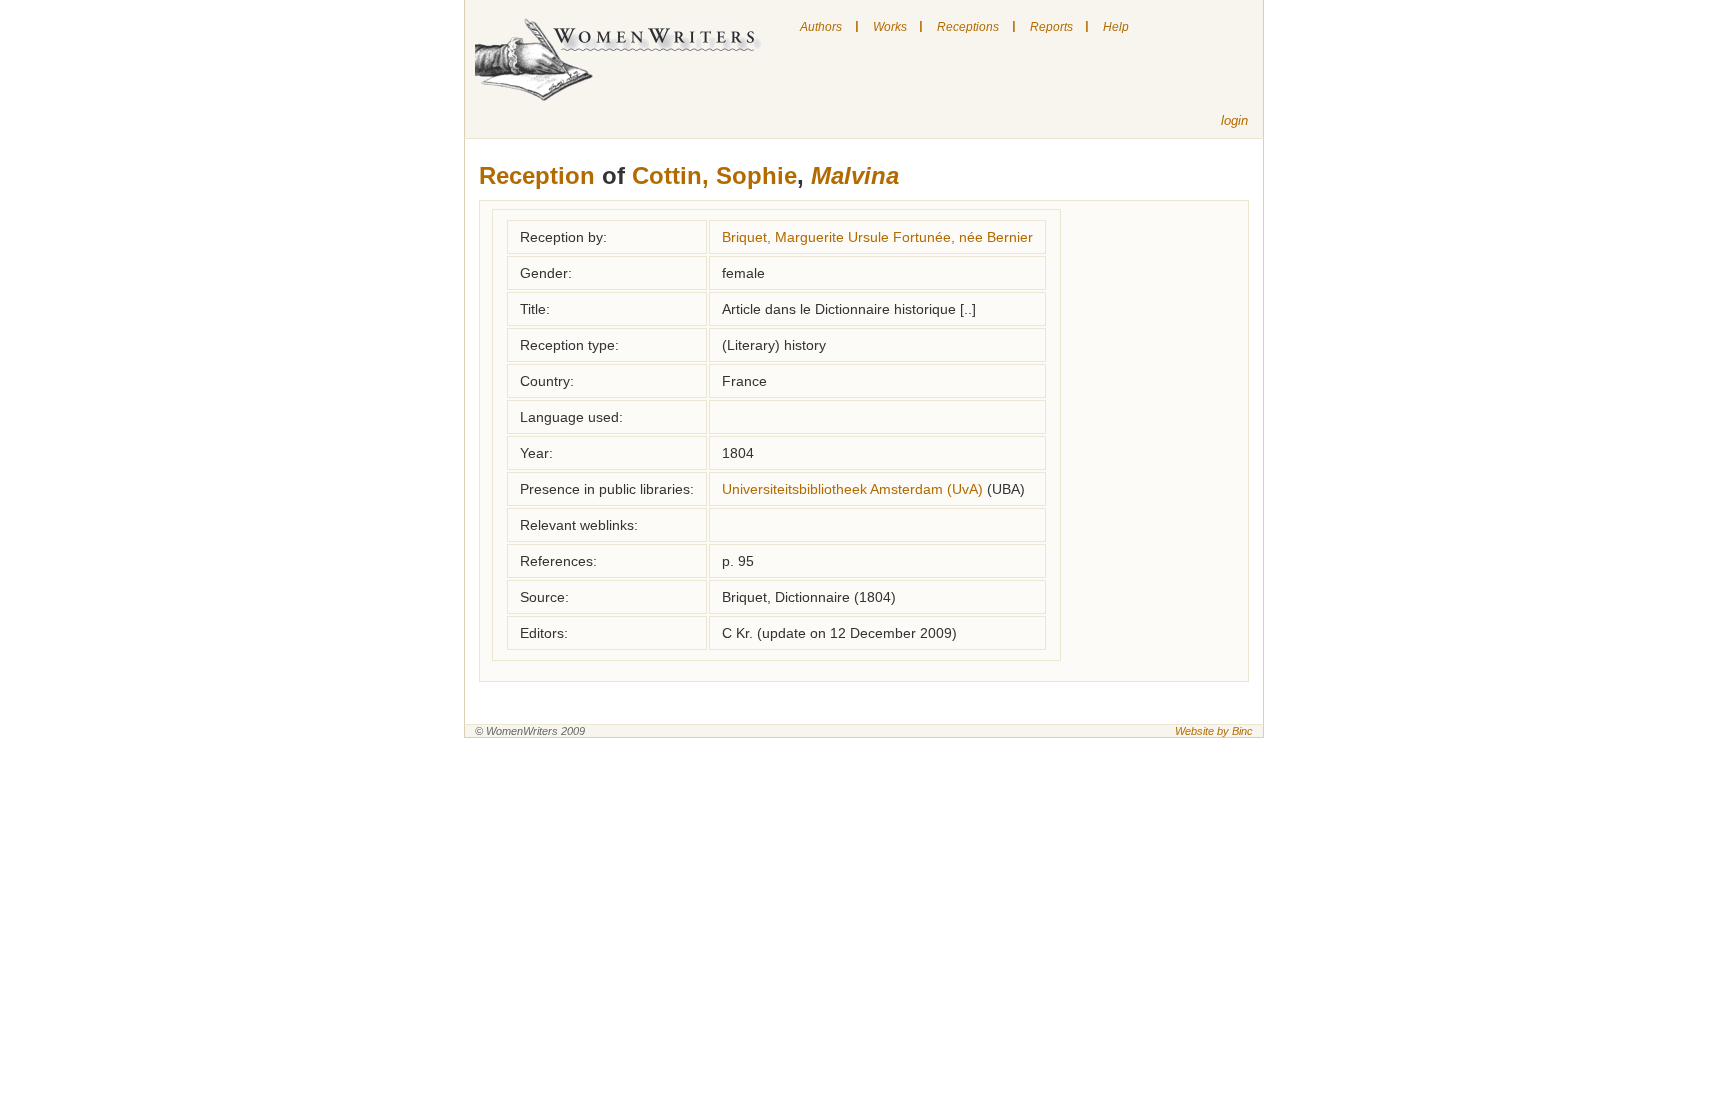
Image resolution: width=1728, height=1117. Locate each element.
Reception (537, 175)
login (1234, 120)
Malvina (855, 175)
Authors (821, 27)
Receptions (968, 27)
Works (890, 27)
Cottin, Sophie (714, 175)
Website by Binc (1214, 731)
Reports (1051, 27)
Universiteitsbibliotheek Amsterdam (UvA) (852, 489)
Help (1116, 27)
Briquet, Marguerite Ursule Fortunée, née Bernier (877, 237)
